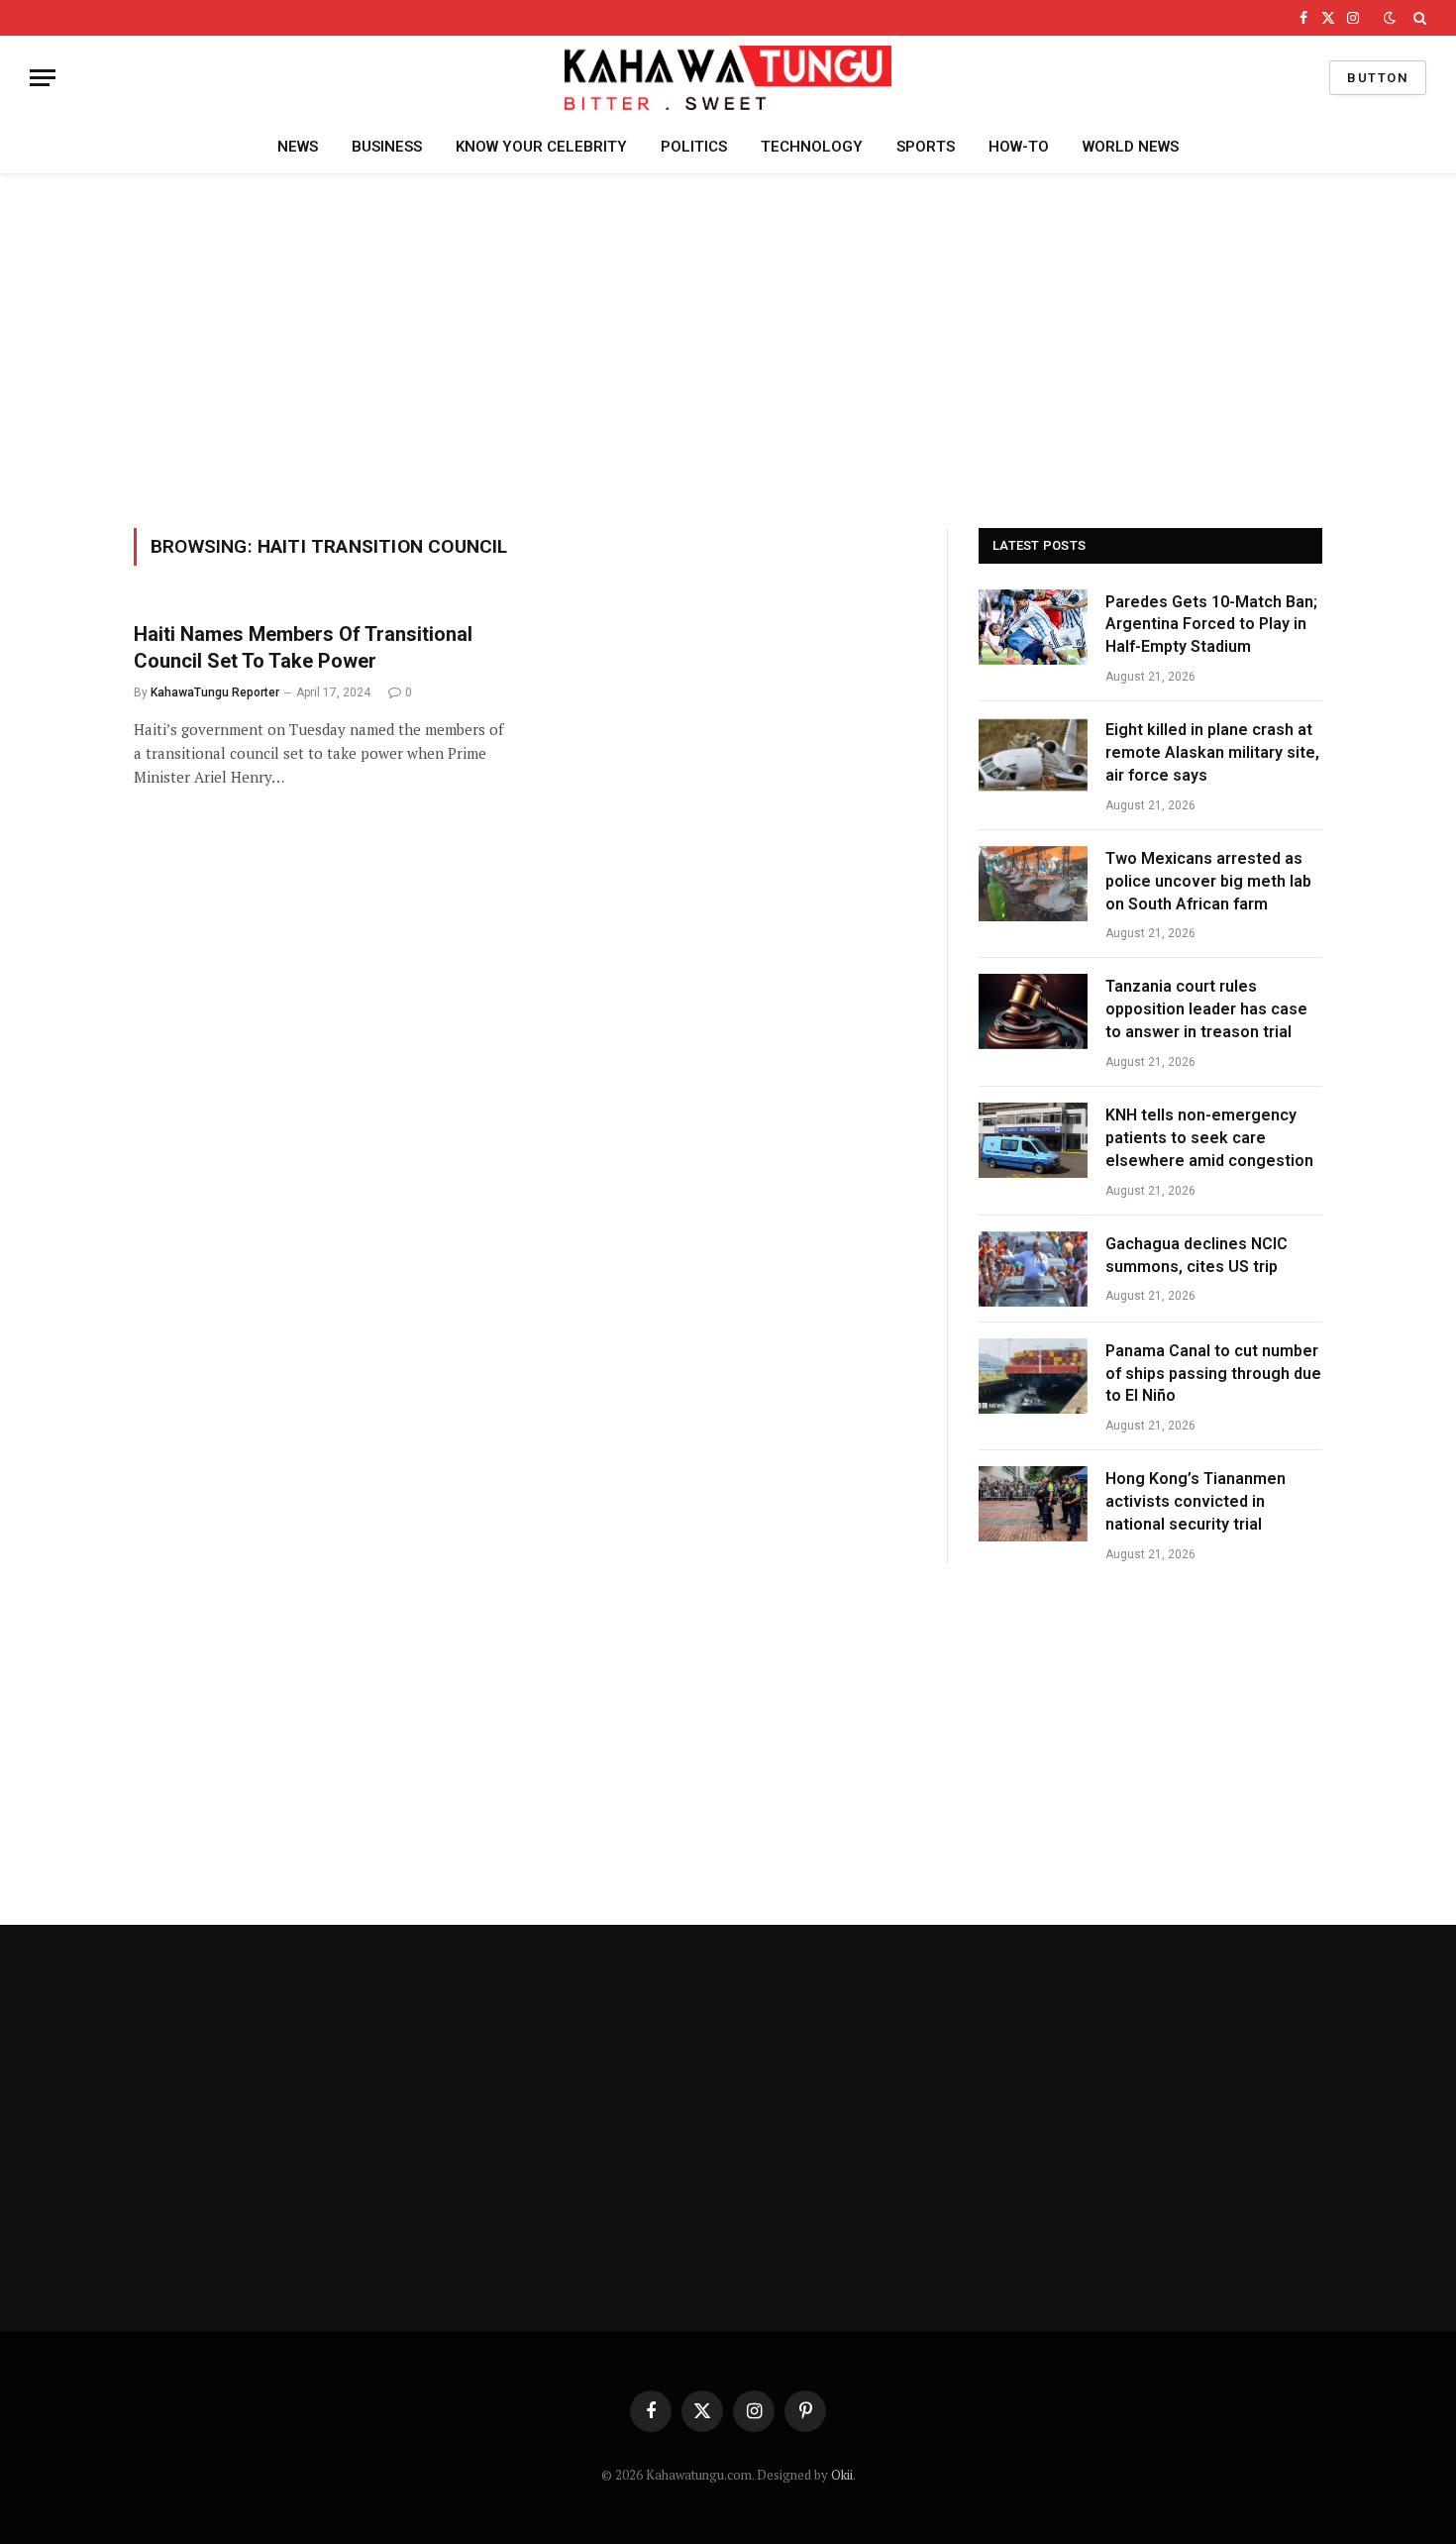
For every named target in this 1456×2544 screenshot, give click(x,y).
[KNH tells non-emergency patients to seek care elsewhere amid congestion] (1033, 1140)
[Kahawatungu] (728, 78)
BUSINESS (387, 147)
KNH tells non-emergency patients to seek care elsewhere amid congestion (1209, 1138)
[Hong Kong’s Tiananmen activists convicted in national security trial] (1033, 1504)
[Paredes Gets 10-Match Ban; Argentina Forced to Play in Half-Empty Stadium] (1033, 627)
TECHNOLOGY (812, 147)
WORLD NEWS (1131, 147)
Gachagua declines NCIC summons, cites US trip (1196, 1255)
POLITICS (694, 147)
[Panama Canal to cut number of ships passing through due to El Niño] (1033, 1376)
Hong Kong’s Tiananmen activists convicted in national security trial (1196, 1501)
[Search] (1418, 18)
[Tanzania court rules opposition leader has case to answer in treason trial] (1033, 1011)
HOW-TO (1019, 147)
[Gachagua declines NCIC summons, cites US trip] (1033, 1269)
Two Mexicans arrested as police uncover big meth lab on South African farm (1208, 881)
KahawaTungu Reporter (215, 692)
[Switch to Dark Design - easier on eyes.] (1390, 18)
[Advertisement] (728, 348)
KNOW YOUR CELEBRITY (541, 147)
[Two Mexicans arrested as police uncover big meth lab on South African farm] (1033, 884)
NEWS (298, 147)
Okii (842, 2475)
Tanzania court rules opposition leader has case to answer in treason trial (1206, 1009)
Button (1378, 78)
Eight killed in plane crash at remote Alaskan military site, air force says (1212, 752)
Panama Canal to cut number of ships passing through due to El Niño (1213, 1374)
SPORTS (926, 147)
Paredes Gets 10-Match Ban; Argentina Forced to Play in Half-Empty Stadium (1211, 625)
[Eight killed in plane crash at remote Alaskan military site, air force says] (1033, 755)
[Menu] (43, 78)
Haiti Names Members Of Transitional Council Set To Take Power (303, 647)
